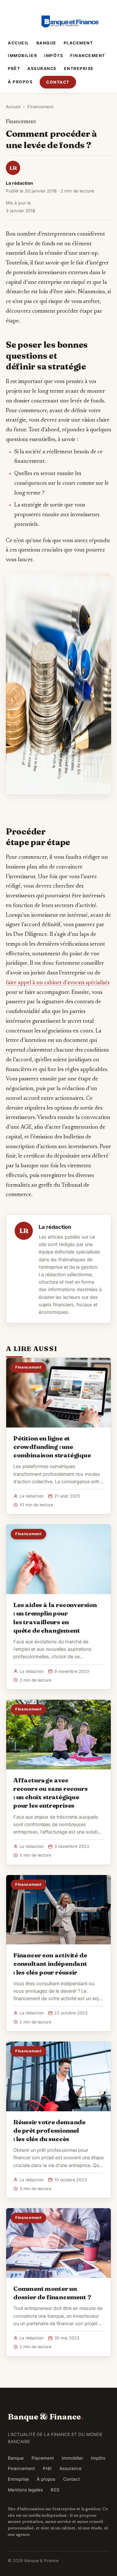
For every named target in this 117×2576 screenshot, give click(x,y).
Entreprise (79, 69)
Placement (78, 43)
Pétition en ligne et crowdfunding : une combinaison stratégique (52, 1447)
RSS (55, 2490)
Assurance (42, 69)
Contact (58, 82)
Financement (88, 56)
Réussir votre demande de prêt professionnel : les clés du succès (49, 2130)
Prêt (14, 69)
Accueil (19, 43)
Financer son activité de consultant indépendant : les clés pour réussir (50, 1964)
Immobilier (22, 56)
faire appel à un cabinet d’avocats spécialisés (58, 983)
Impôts (54, 56)
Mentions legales (25, 2490)
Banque (46, 43)
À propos (20, 82)
